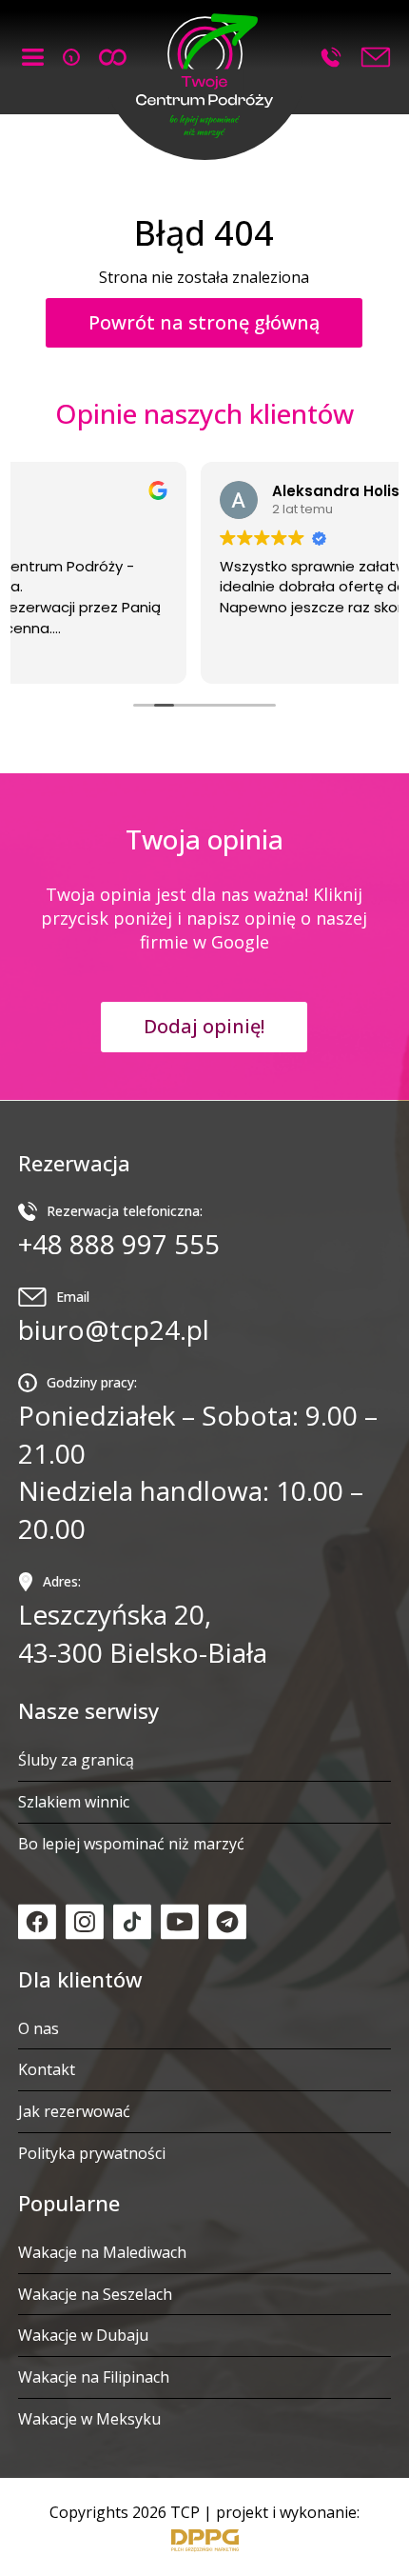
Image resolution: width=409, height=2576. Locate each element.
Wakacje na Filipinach (94, 2377)
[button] (204, 72)
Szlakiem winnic (74, 1802)
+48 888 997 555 (331, 57)
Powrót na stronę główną (204, 322)
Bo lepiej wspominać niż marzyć (131, 1844)
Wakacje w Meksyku (89, 2419)
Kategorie (33, 57)
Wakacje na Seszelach (95, 2294)
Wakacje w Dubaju (83, 2335)
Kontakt (47, 2069)
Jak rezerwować (74, 2111)
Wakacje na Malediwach (102, 2252)
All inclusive (113, 57)
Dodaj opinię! (204, 1026)
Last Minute (71, 57)
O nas (39, 2028)
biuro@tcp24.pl (114, 1318)
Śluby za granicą (76, 1760)
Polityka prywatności (92, 2153)
